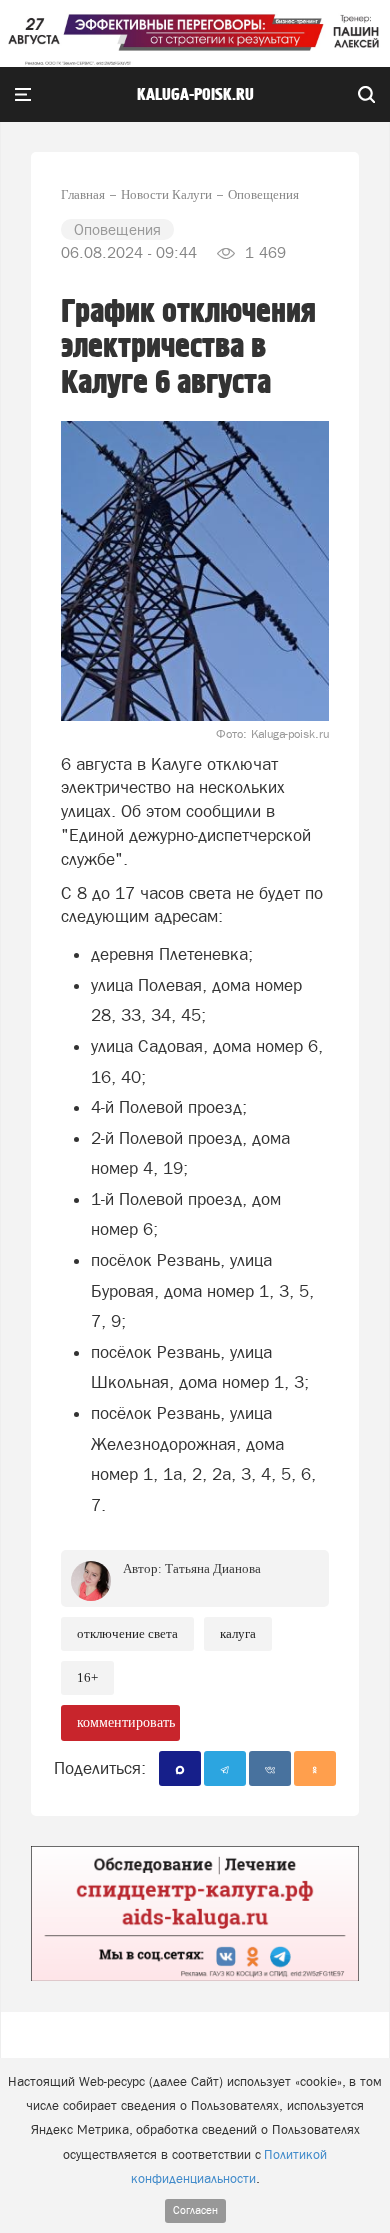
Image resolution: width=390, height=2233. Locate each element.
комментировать (126, 1722)
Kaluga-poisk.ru (195, 95)
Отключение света (127, 1633)
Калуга (238, 1633)
